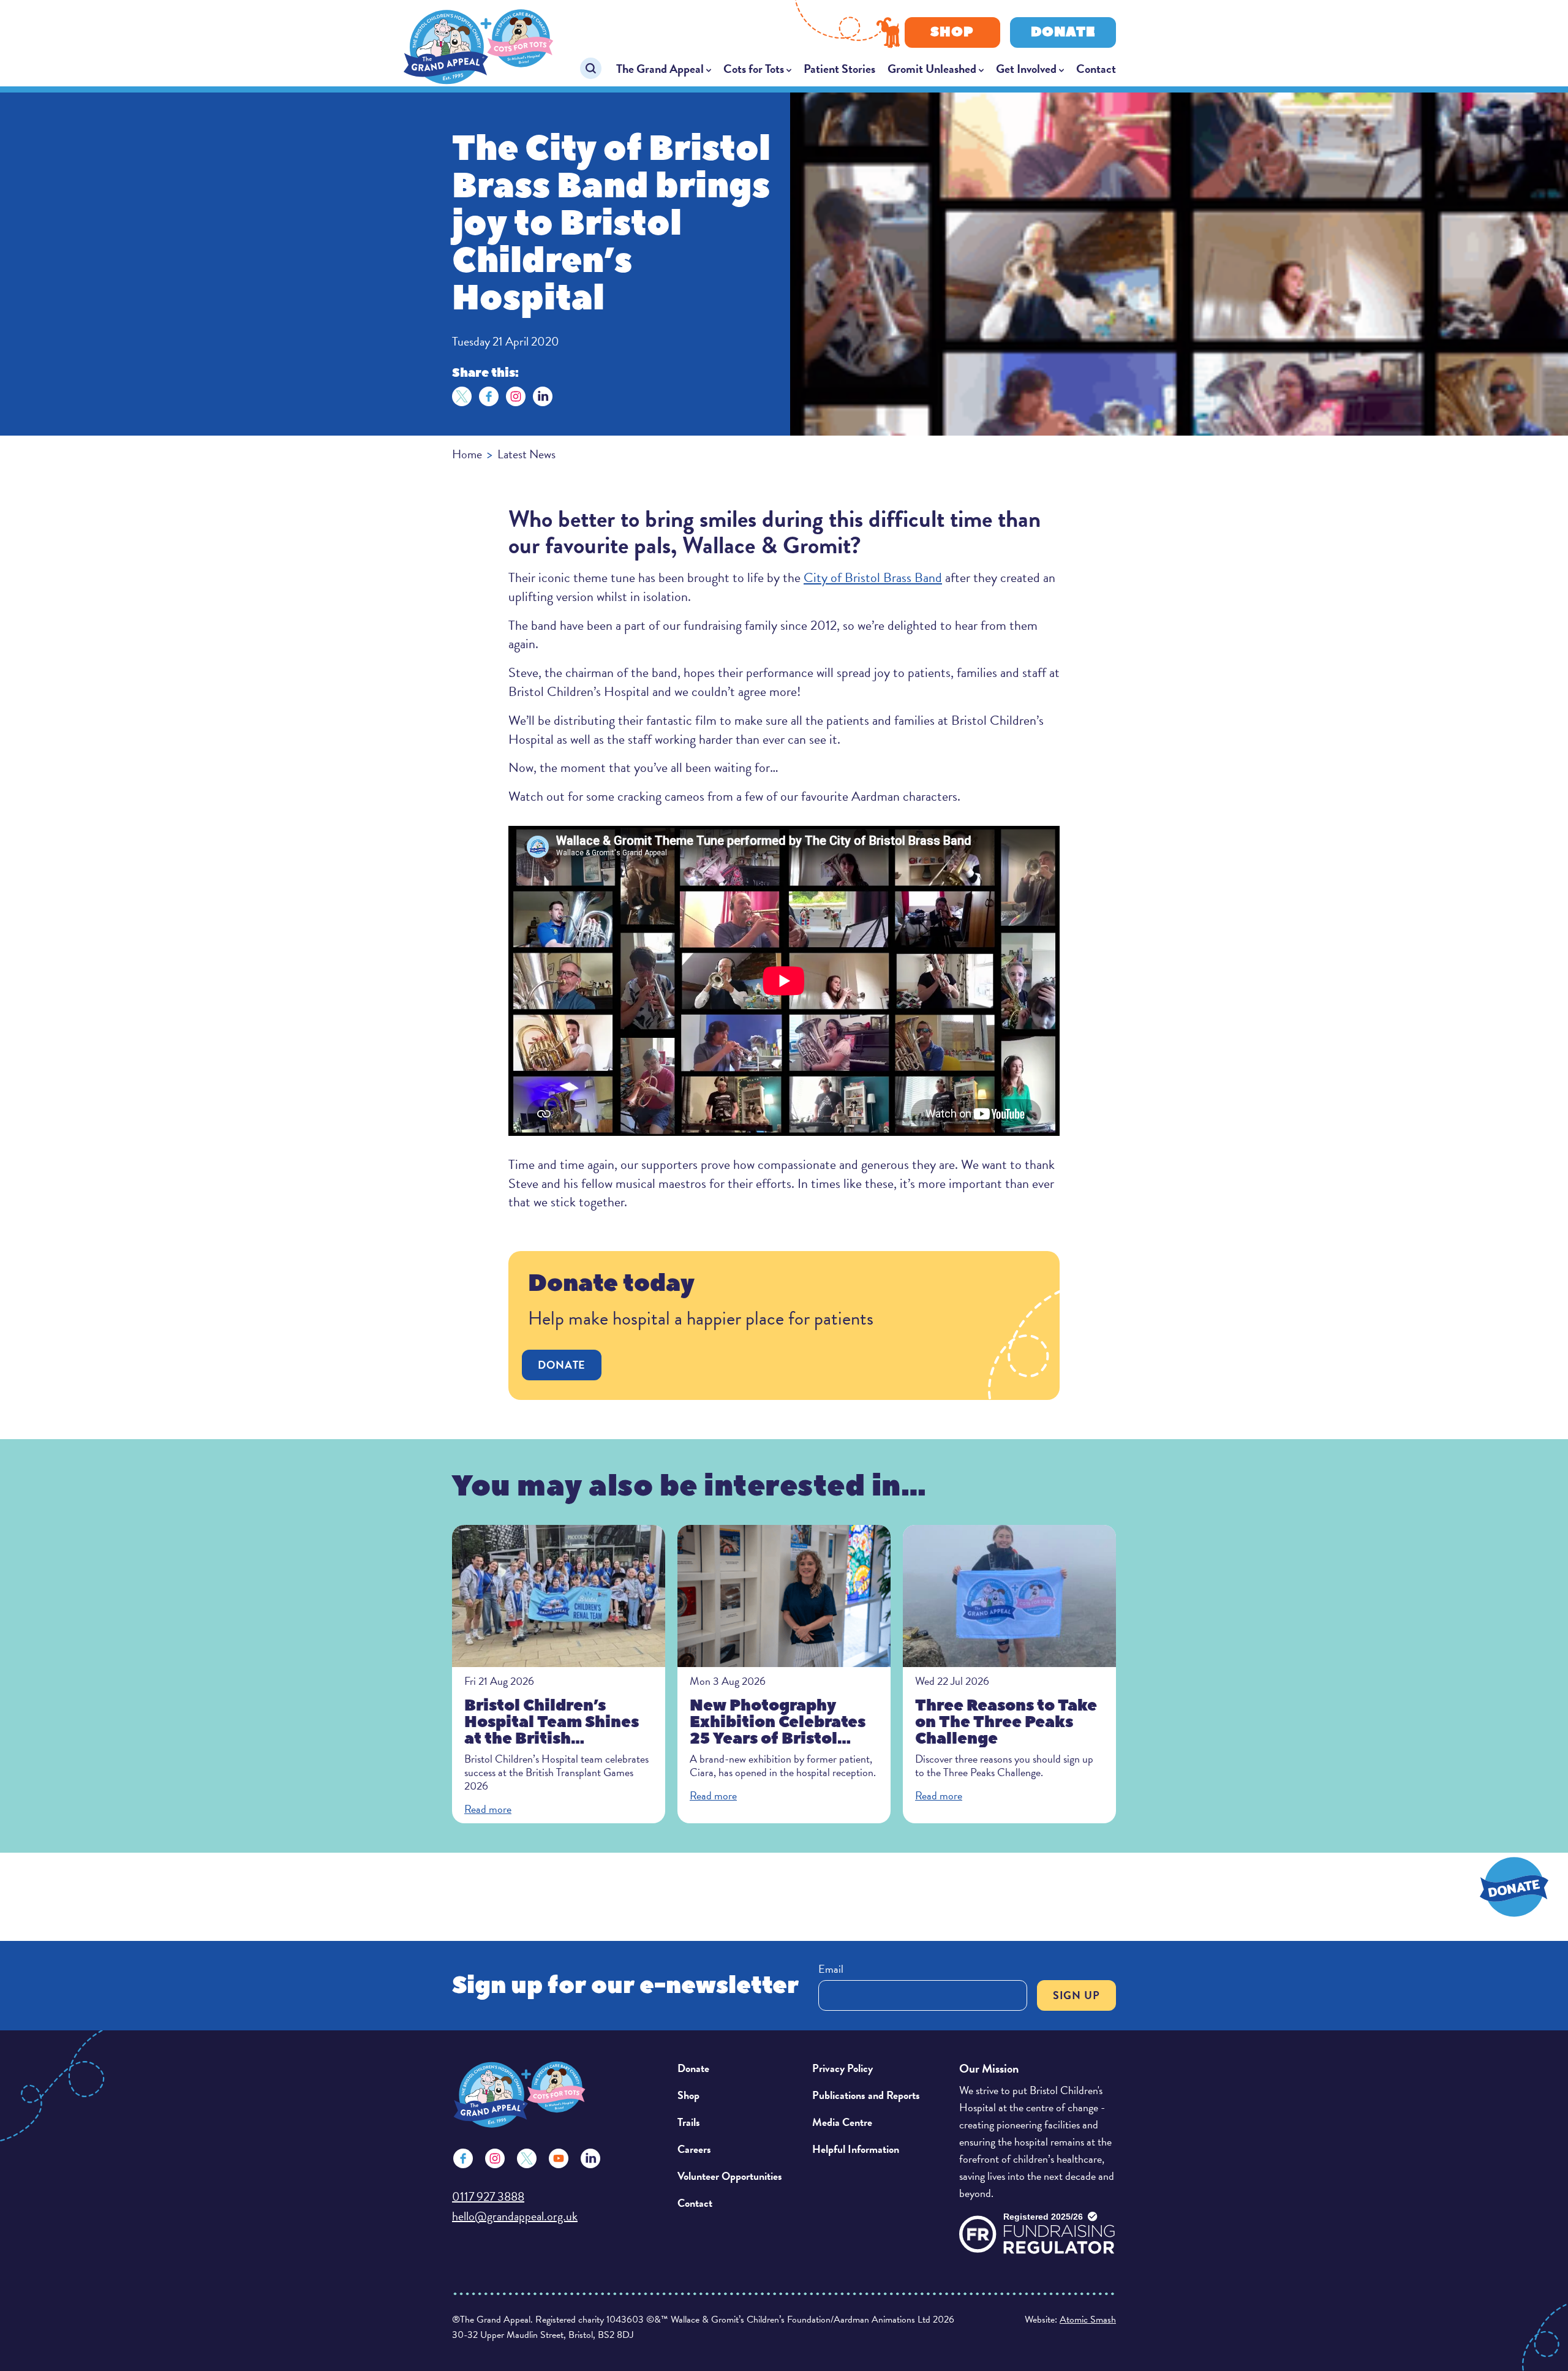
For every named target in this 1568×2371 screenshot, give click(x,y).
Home (467, 454)
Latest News (526, 454)
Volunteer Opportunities (730, 2176)
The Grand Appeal (660, 69)
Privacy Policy (842, 2068)
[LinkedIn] (543, 396)
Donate (1063, 32)
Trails (689, 2122)
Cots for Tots (754, 69)
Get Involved (1026, 69)
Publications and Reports (866, 2095)
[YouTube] (559, 2158)
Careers (694, 2149)
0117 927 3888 (488, 2196)
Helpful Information (856, 2149)
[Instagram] (516, 396)
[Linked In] (590, 2158)
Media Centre (842, 2122)
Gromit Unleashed (932, 69)
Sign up (1076, 1995)
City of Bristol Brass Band (873, 577)
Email (831, 1969)
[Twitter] (462, 396)
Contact (1096, 69)
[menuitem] (664, 69)
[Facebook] (489, 396)
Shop (952, 32)
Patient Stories (839, 69)
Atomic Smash (1088, 2320)
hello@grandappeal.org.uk (515, 2216)
